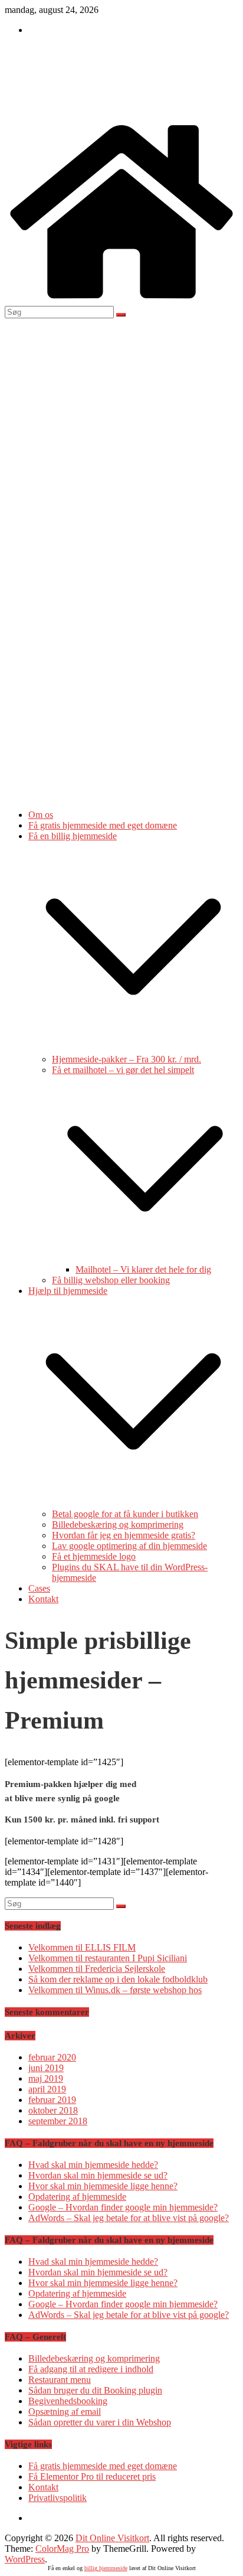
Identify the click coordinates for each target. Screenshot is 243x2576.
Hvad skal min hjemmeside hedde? (93, 2165)
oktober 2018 (53, 2110)
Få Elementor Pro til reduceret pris (92, 2476)
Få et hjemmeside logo (94, 1556)
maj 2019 (46, 2078)
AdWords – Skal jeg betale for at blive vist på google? (129, 2218)
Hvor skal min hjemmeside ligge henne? (103, 2186)
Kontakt (43, 1599)
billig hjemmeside (106, 2568)
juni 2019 (46, 2068)
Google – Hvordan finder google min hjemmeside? (123, 2207)
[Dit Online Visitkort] (121, 300)
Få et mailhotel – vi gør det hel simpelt (123, 1070)
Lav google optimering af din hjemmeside (129, 1546)
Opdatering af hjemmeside (77, 2197)
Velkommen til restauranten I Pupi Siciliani (108, 1958)
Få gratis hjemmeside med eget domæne (103, 825)
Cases (39, 1588)
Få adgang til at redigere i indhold (91, 2369)
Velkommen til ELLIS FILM (82, 1947)
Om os (41, 815)
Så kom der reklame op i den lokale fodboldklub (118, 1979)
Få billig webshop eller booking (111, 1280)
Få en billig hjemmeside (73, 836)
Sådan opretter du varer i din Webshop (100, 2422)
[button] (133, 1049)
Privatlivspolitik (58, 2498)
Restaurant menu (60, 2380)
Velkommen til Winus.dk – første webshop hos (115, 1990)
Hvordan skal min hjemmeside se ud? (98, 2175)
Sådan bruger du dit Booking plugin (95, 2390)
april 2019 (47, 2089)
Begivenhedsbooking (68, 2401)
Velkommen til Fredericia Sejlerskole (97, 1969)
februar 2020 (52, 2057)
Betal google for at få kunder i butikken (125, 1514)
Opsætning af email (65, 2412)
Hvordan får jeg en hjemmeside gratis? (124, 1535)
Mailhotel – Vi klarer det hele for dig (143, 1269)
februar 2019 (52, 2100)
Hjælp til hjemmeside (68, 1291)
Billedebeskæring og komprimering (118, 1525)
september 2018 (58, 2121)
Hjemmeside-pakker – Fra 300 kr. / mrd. (127, 1059)
